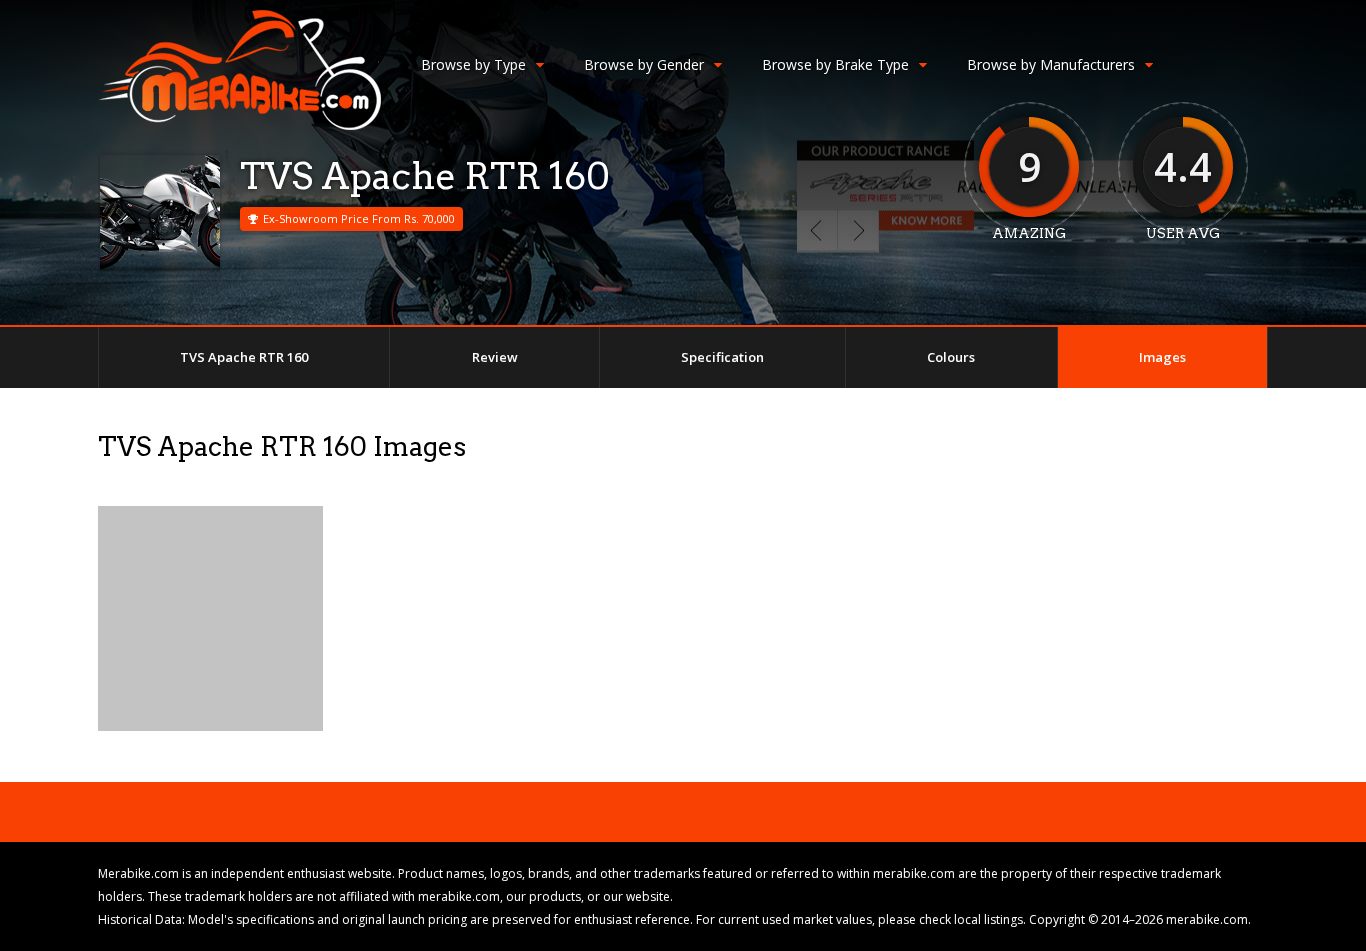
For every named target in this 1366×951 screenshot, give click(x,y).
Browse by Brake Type (835, 64)
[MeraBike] (239, 125)
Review (495, 357)
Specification (722, 357)
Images (1162, 357)
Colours (951, 357)
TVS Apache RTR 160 (244, 357)
